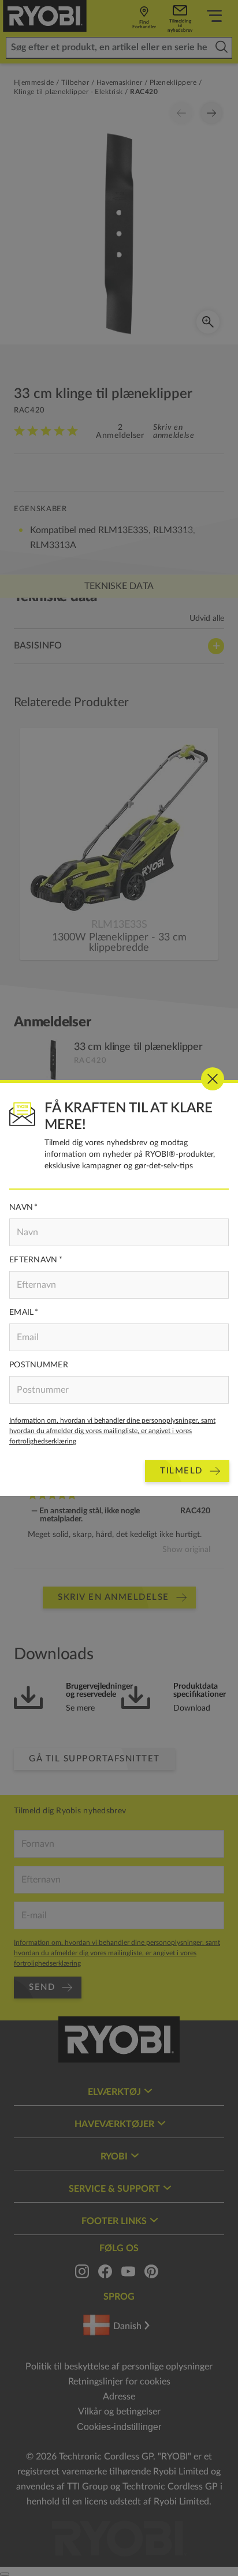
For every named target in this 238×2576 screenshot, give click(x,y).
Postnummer (39, 1365)
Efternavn (34, 1260)
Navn (21, 1208)
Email (21, 1313)
